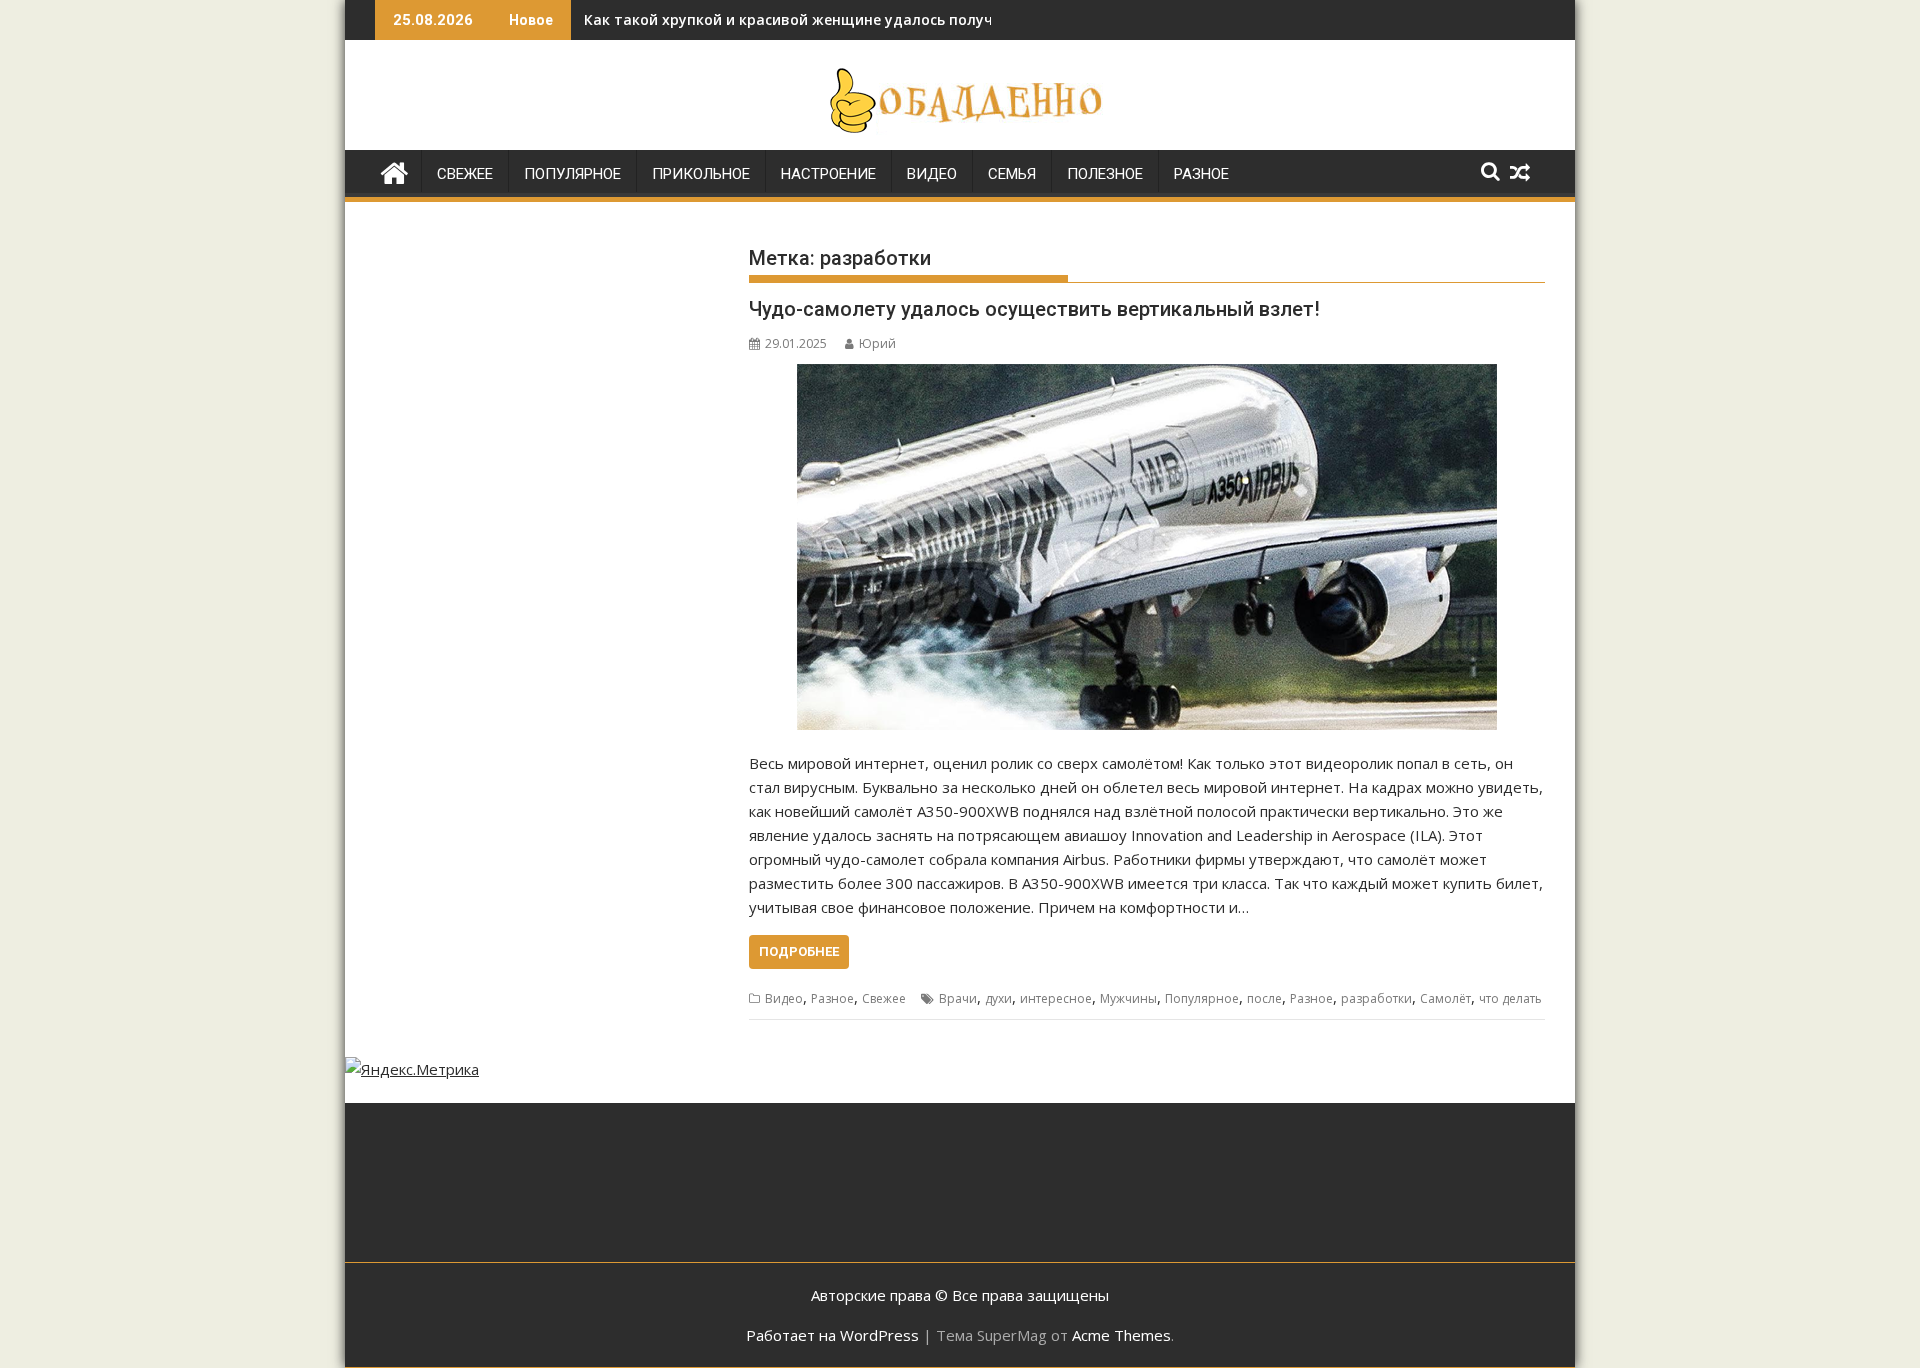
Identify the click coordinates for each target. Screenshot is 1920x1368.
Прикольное (701, 174)
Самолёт (1445, 998)
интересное (1056, 998)
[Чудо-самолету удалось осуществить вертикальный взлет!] (1147, 547)
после (1264, 998)
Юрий (877, 343)
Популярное (572, 174)
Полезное (1105, 174)
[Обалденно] (394, 170)
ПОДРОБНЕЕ (799, 951)
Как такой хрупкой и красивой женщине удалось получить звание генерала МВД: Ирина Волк (930, 19)
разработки (1376, 998)
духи (998, 998)
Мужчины (1128, 998)
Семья (1012, 174)
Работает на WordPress (832, 1335)
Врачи (958, 998)
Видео (932, 174)
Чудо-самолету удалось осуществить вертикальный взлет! (1034, 309)
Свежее (465, 174)
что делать (1510, 998)
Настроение (828, 174)
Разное (1201, 174)
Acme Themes (1121, 1335)
